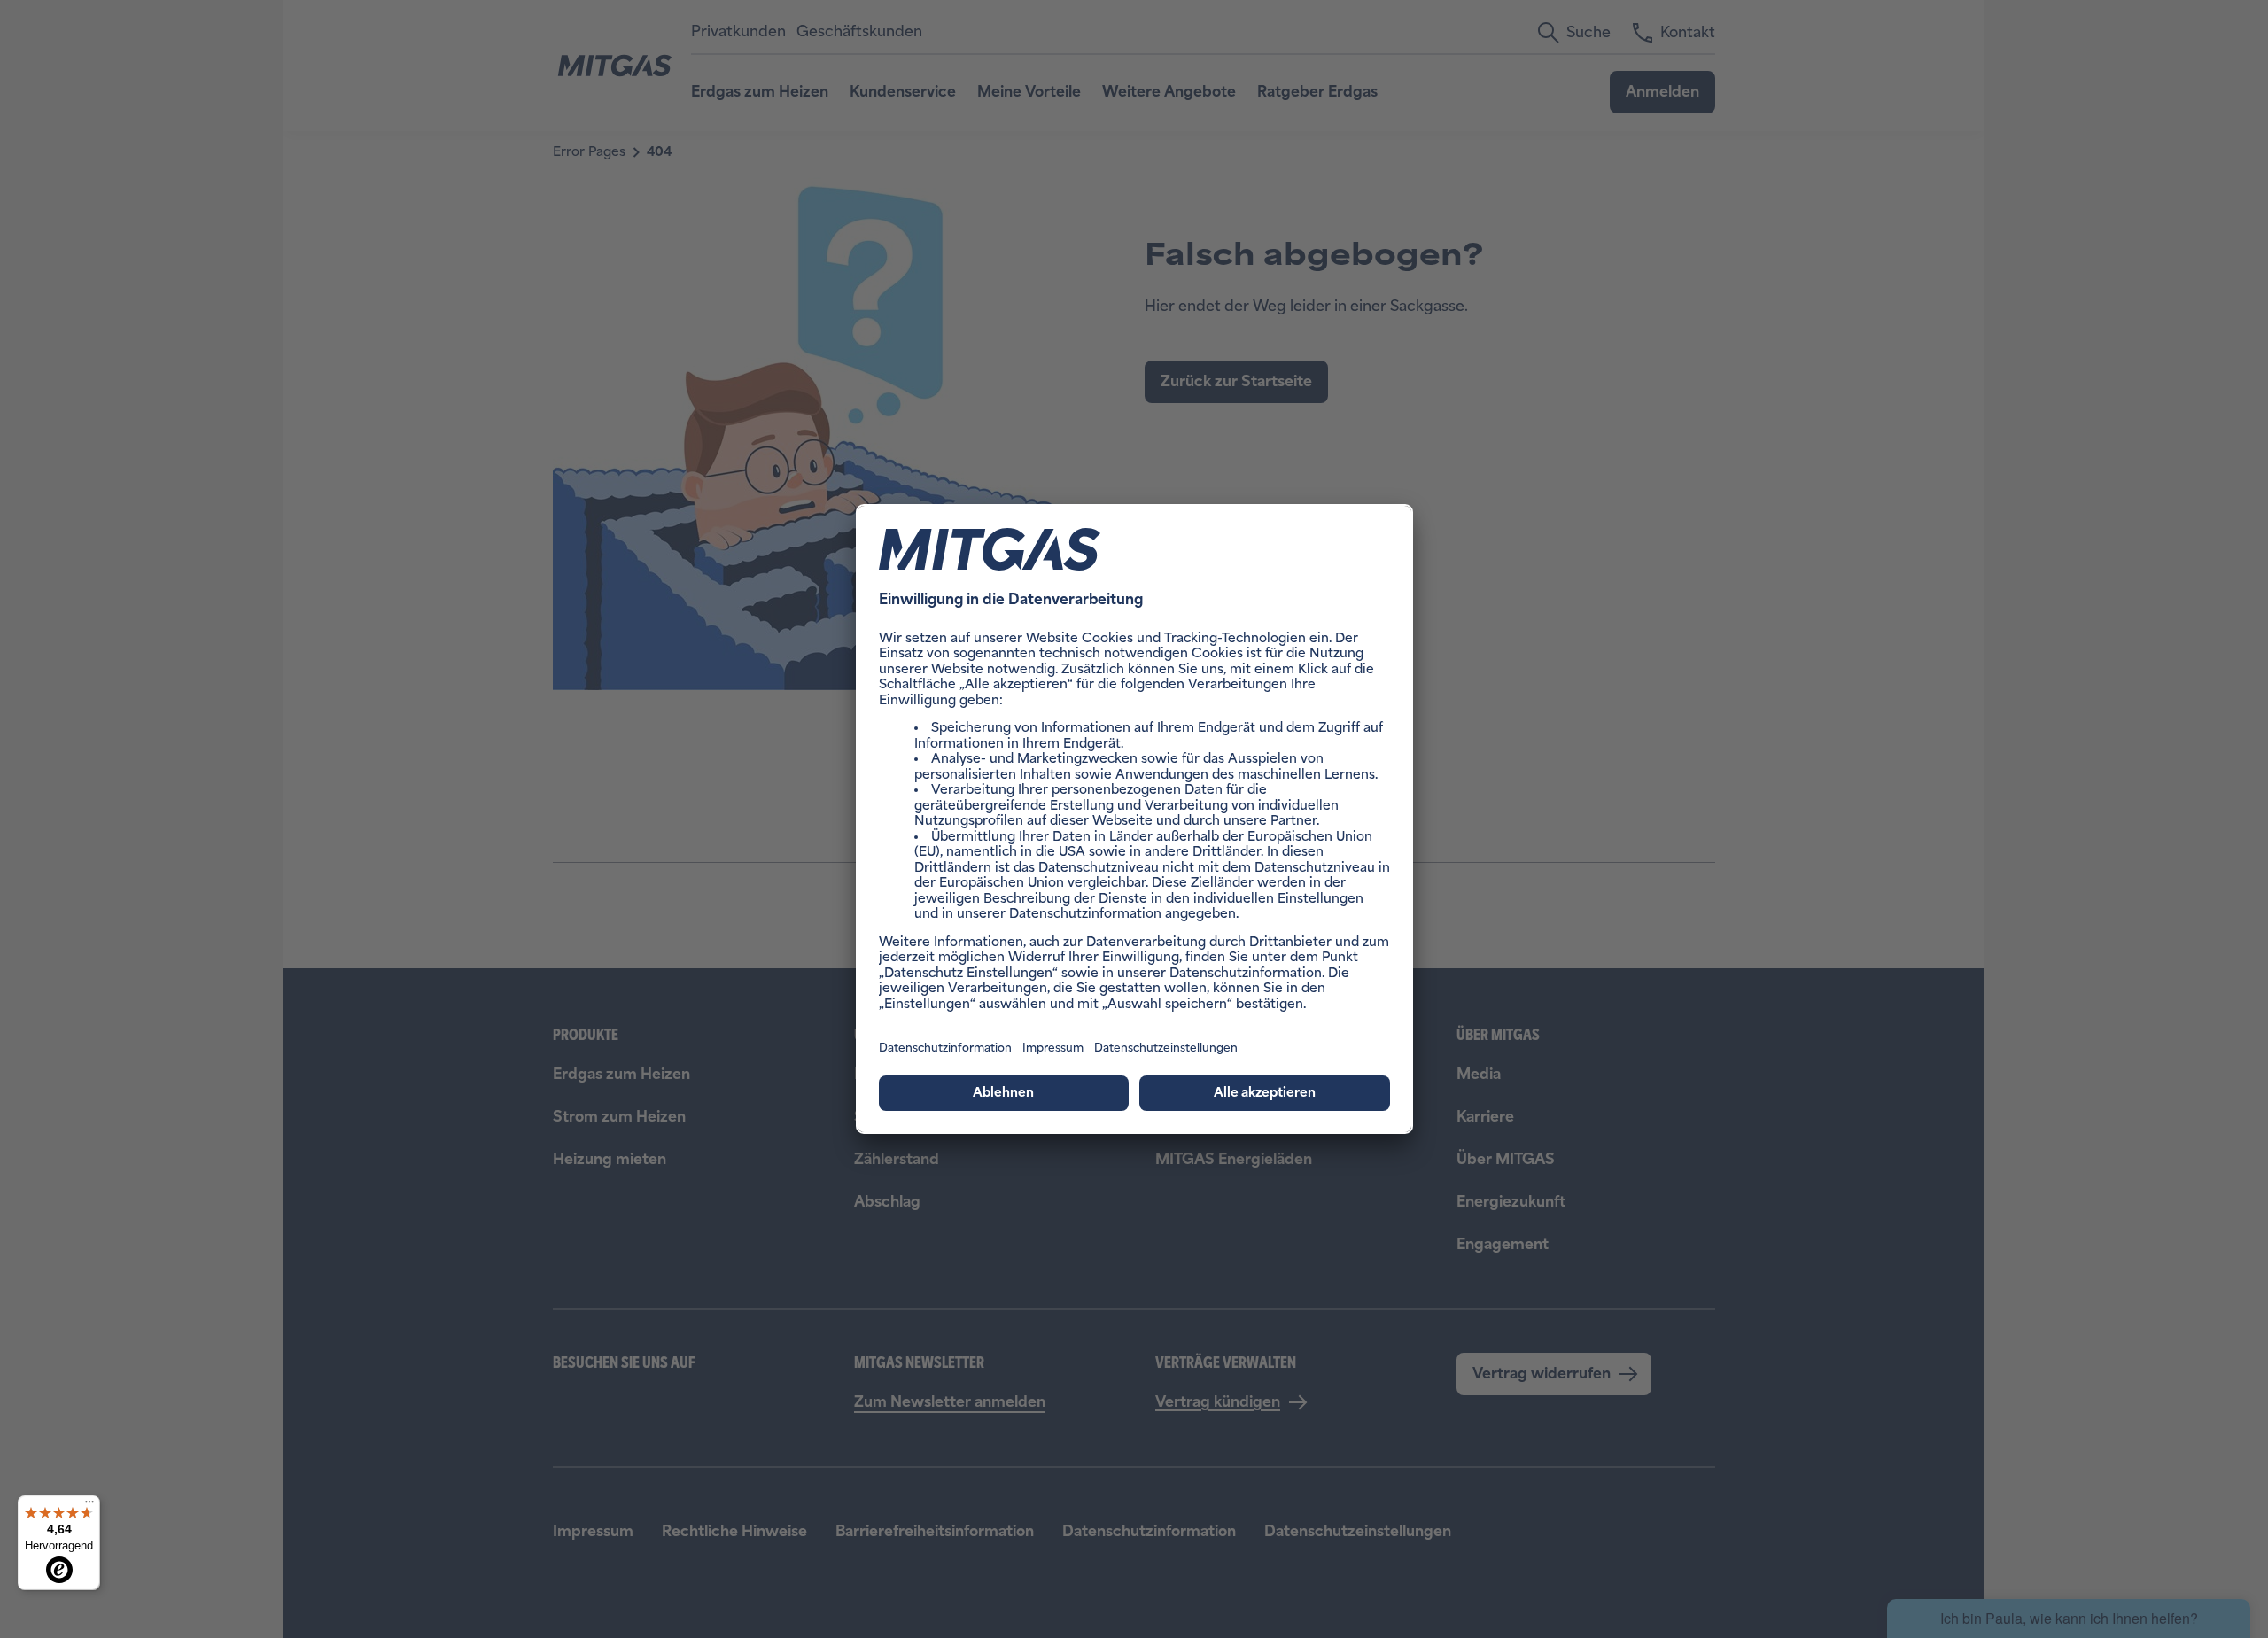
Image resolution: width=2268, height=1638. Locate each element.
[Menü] (89, 1506)
